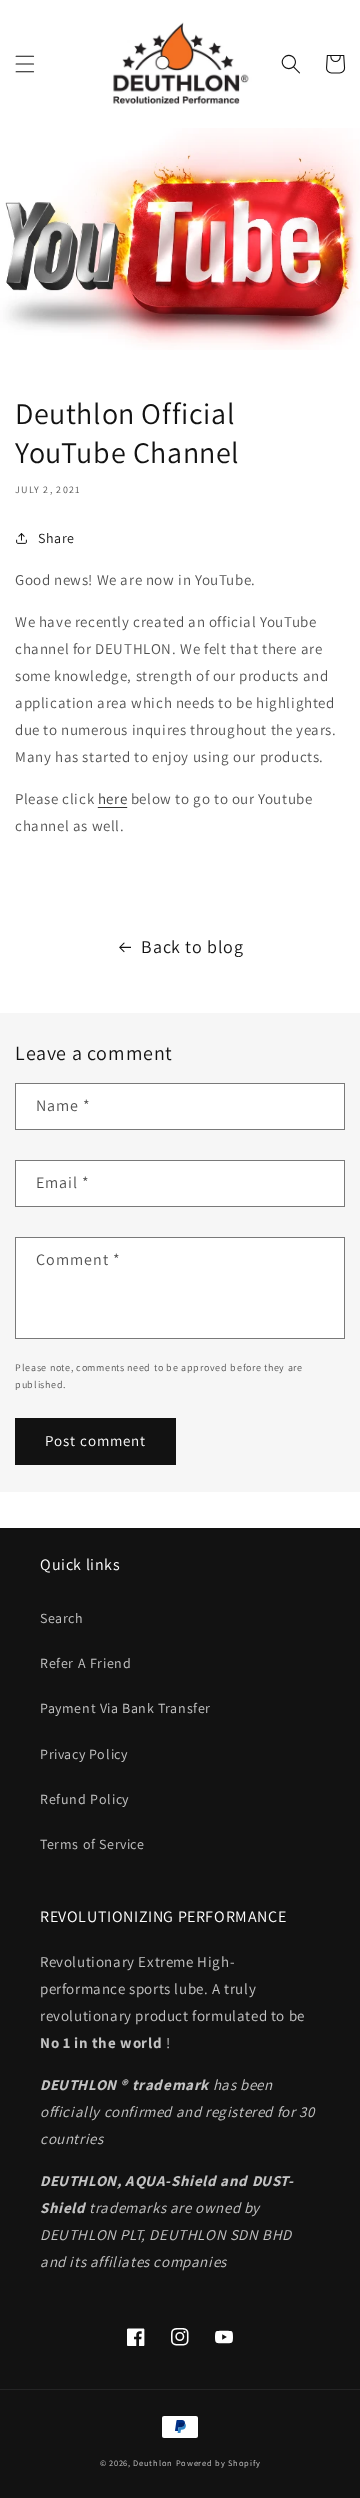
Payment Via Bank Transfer (125, 1708)
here (112, 798)
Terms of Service (92, 1844)
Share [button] (56, 538)
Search (62, 1618)
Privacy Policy (83, 1754)
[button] (25, 64)
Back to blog (192, 946)
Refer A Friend (85, 1663)
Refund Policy (84, 1799)
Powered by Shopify (218, 2462)
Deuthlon (153, 2462)
